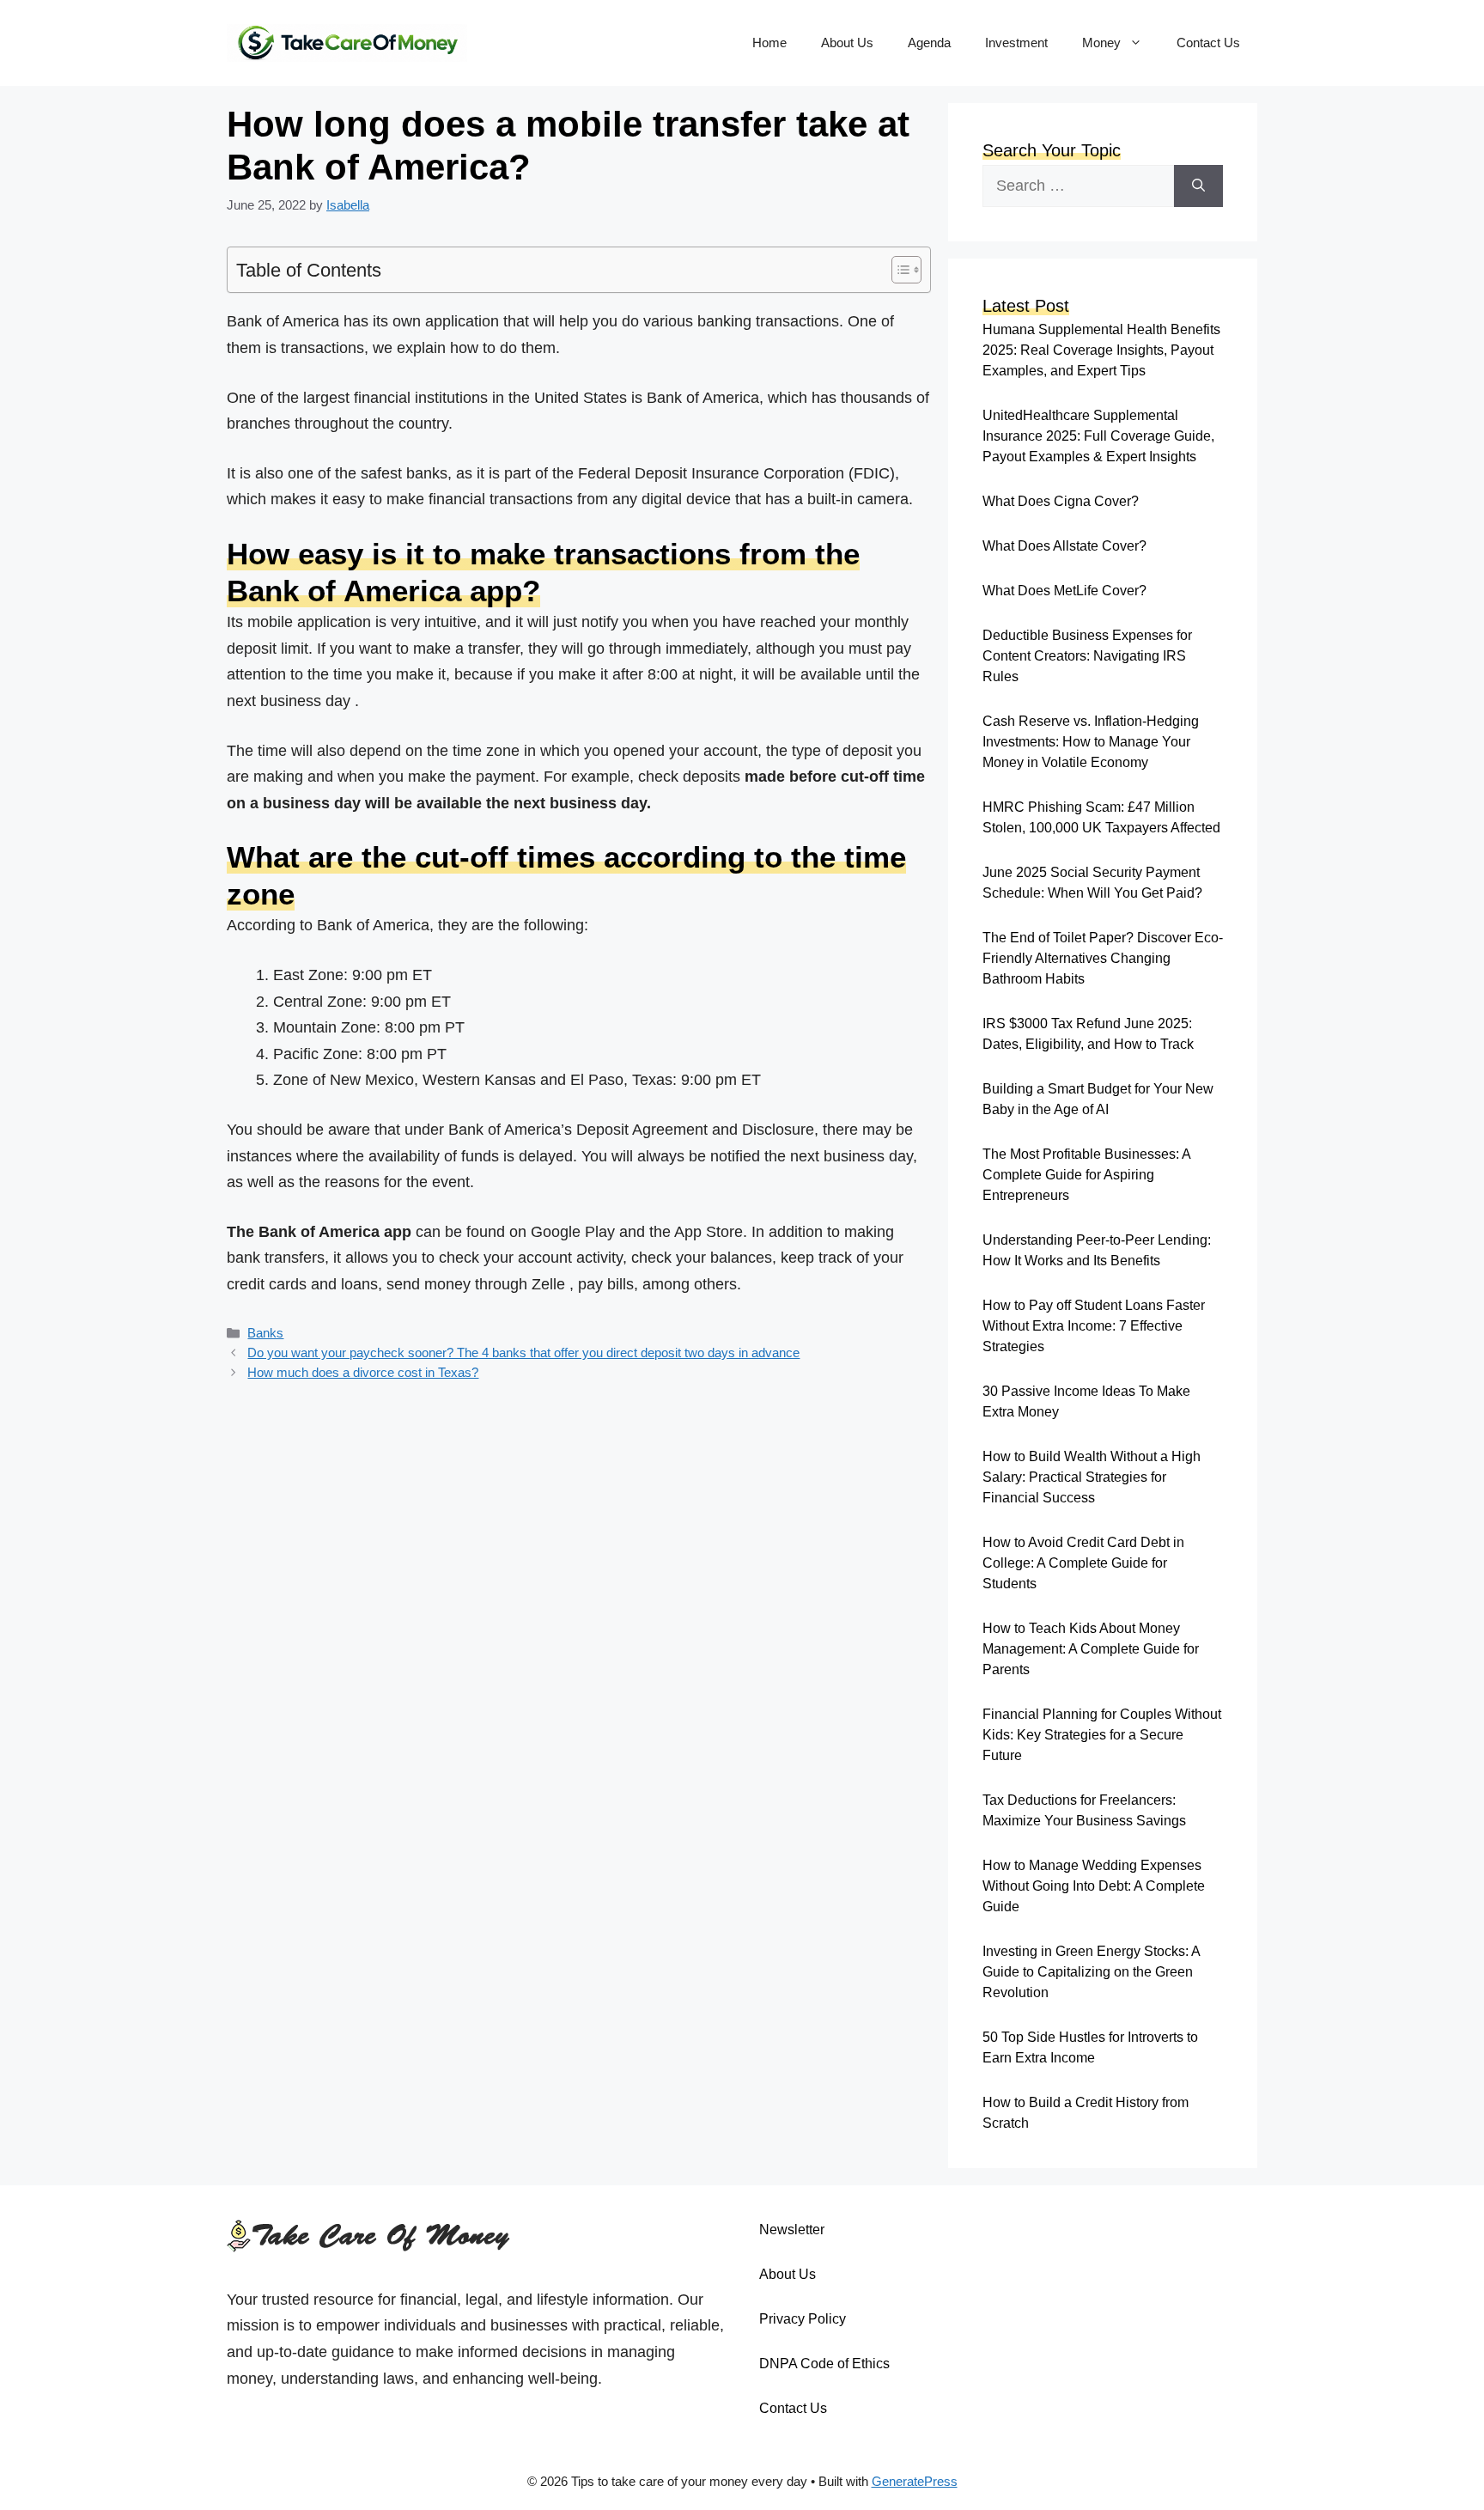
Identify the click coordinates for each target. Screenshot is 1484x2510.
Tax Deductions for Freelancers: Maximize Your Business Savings (1084, 1810)
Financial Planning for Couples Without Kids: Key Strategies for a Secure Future (1102, 1735)
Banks (265, 1333)
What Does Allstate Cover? (1064, 546)
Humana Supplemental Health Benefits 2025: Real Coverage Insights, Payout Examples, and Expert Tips (1101, 350)
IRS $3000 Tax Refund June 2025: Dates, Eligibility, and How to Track (1088, 1034)
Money (1101, 43)
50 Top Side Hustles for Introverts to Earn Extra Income (1090, 2047)
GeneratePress (915, 2481)
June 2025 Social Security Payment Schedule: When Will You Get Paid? (1092, 883)
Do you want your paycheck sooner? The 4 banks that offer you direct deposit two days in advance (523, 1352)
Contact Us (1208, 43)
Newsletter (792, 2230)
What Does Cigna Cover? (1061, 501)
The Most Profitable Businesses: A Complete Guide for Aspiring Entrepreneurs (1086, 1175)
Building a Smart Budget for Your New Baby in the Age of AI (1098, 1099)
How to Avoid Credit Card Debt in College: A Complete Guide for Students (1083, 1563)
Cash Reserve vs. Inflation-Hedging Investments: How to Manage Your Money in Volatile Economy (1091, 742)
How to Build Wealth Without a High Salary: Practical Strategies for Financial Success (1092, 1477)
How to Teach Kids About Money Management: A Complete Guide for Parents (1091, 1649)
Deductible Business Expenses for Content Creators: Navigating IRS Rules (1087, 656)
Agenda (929, 43)
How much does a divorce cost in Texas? (363, 1372)
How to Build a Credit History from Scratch (1086, 2113)
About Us (847, 43)
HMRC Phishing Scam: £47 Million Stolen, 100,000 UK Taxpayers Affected (1101, 817)
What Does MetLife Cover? (1064, 591)
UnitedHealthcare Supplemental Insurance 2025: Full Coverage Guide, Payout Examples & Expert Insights (1098, 436)
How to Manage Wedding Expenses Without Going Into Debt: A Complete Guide (1094, 1886)
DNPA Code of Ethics (824, 2364)
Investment (1016, 43)
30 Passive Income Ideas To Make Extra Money (1086, 1401)
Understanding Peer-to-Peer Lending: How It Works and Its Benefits (1097, 1250)
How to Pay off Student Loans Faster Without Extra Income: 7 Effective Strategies (1094, 1326)
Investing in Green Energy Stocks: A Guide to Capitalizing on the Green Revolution (1091, 1972)
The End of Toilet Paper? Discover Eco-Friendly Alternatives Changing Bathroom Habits (1103, 958)
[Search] (1198, 186)
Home (769, 43)
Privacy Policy (803, 2319)
